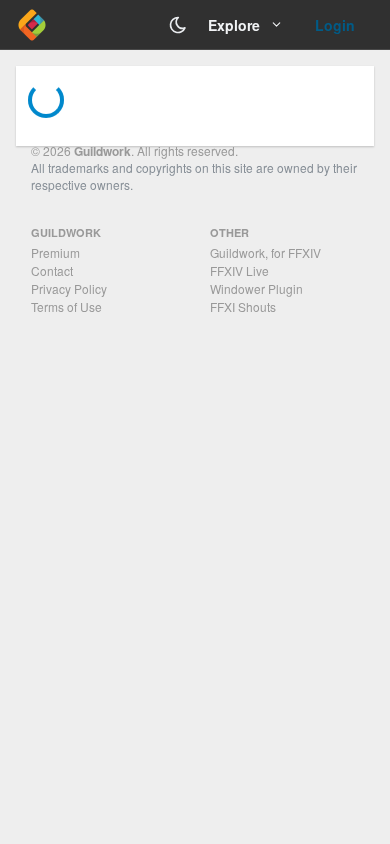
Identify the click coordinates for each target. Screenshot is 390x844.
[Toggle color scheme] (178, 25)
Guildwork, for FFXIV (265, 252)
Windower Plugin (256, 288)
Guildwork (102, 151)
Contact (52, 270)
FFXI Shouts (243, 306)
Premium (55, 252)
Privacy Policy (69, 288)
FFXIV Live (239, 270)
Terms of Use (66, 306)
